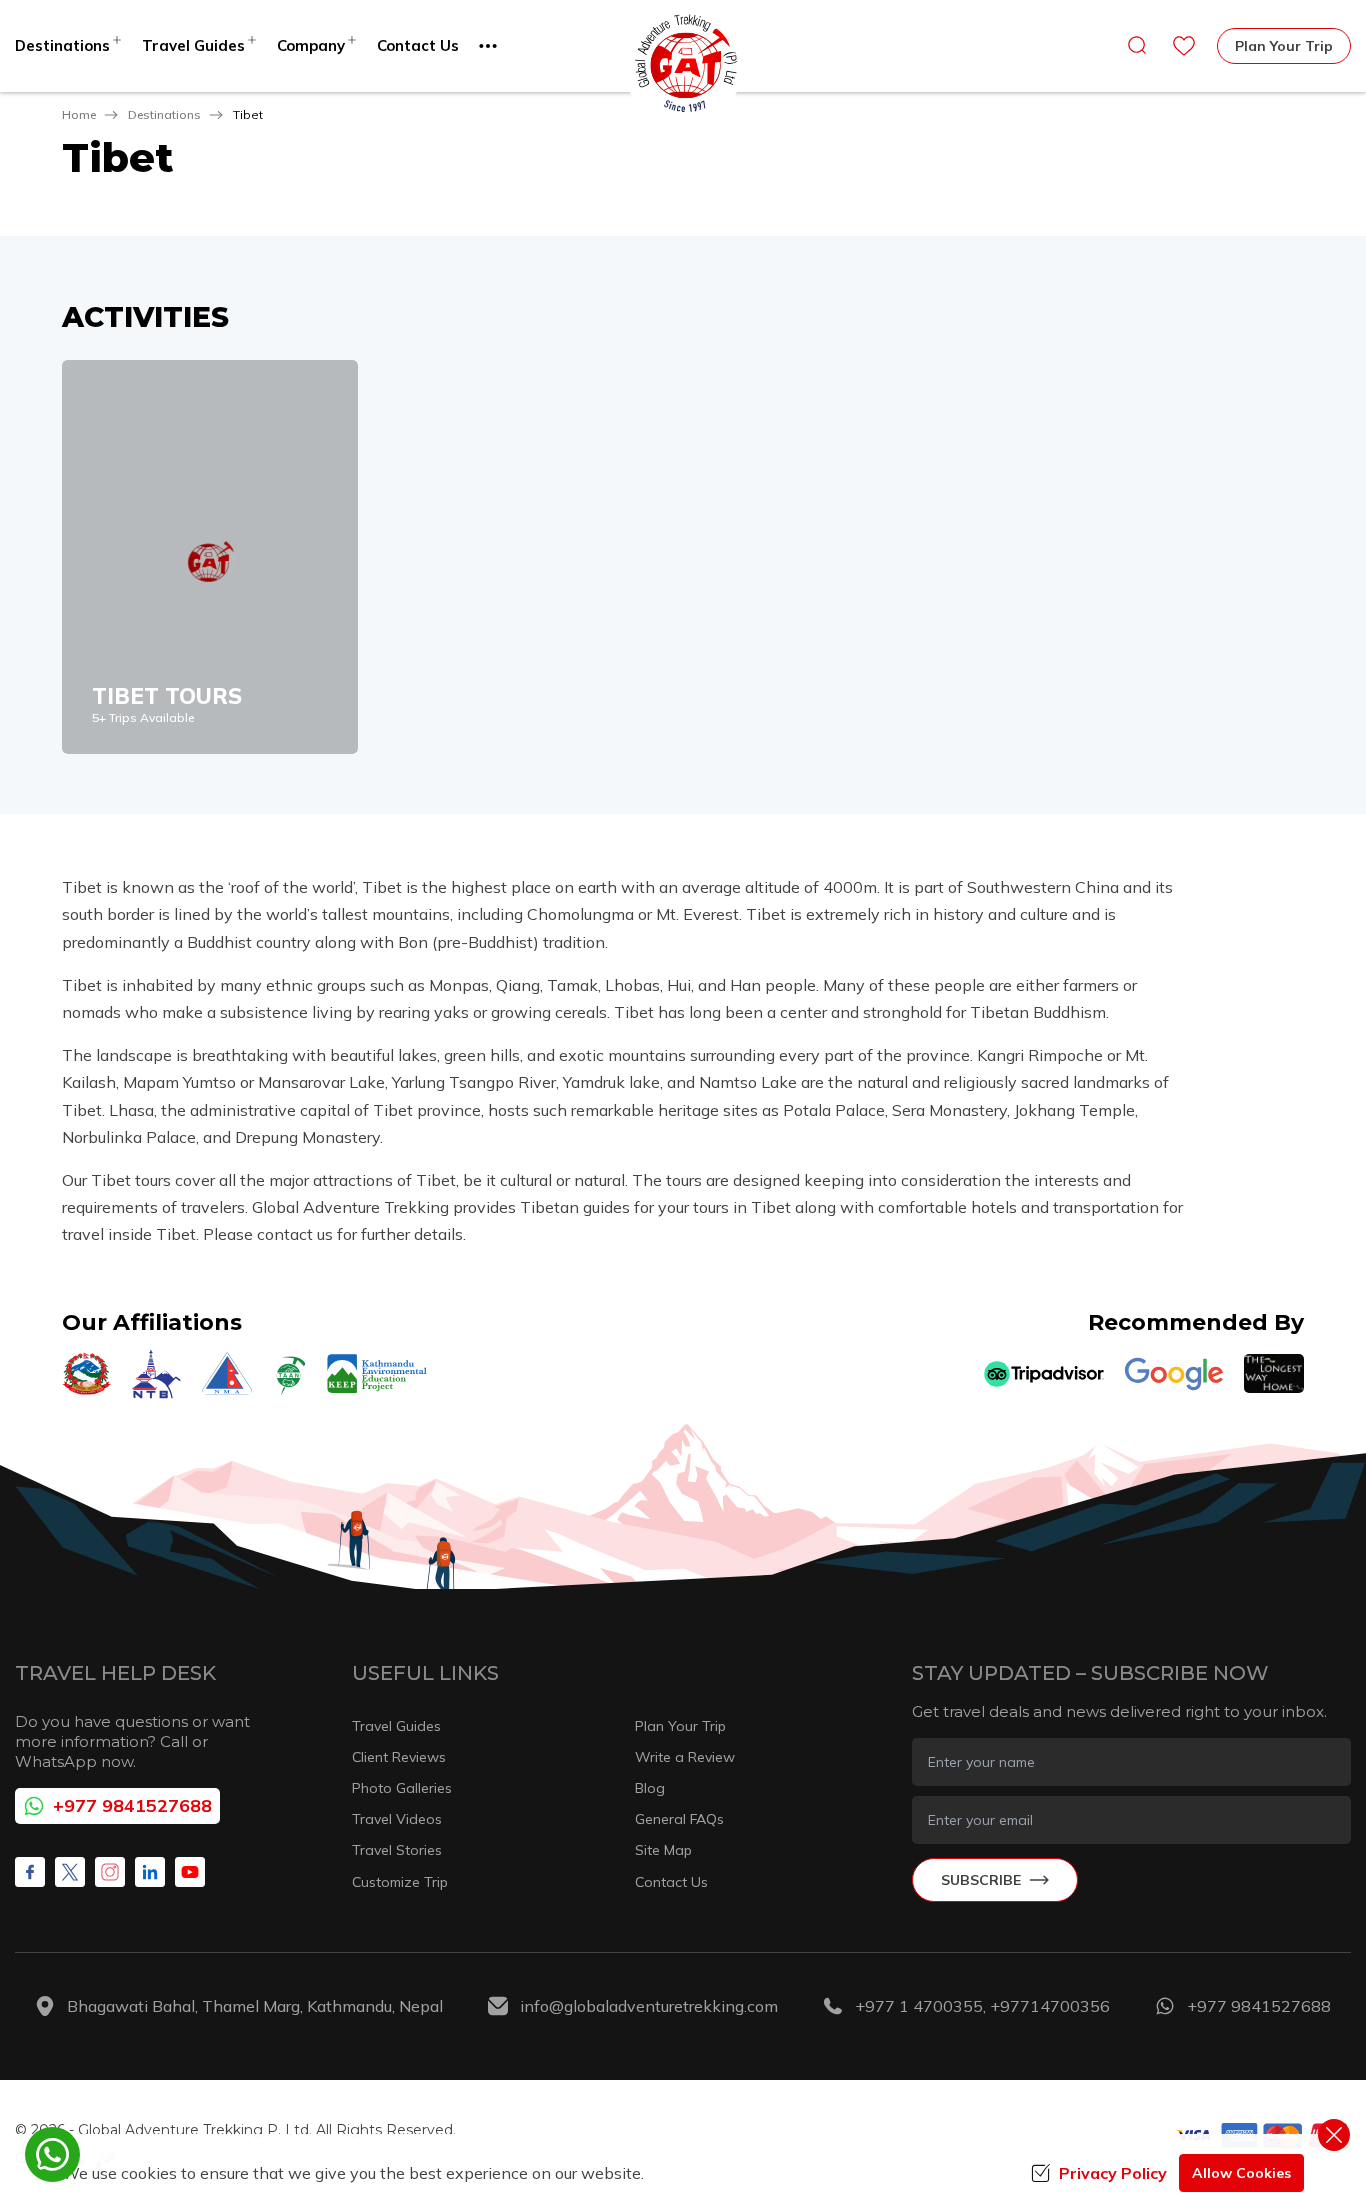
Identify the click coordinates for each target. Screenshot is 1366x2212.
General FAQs (679, 1819)
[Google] (1174, 1374)
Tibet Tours (167, 696)
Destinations (164, 114)
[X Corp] (70, 1872)
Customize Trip (400, 1882)
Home (79, 114)
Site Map (663, 1850)
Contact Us (418, 45)
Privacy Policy (1113, 2173)
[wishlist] (1184, 46)
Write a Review (685, 1757)
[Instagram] (110, 1872)
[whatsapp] (52, 2154)
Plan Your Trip (1284, 46)
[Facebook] (30, 1872)
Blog (650, 1788)
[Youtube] (190, 1872)
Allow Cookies (1241, 2173)
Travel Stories (397, 1850)
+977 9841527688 (132, 1805)
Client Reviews (399, 1757)
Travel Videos (397, 1819)
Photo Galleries (402, 1788)
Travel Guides (396, 1726)
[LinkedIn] (150, 1872)
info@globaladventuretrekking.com (649, 2006)
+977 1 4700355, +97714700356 (982, 2006)
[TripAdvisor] (1044, 1374)
